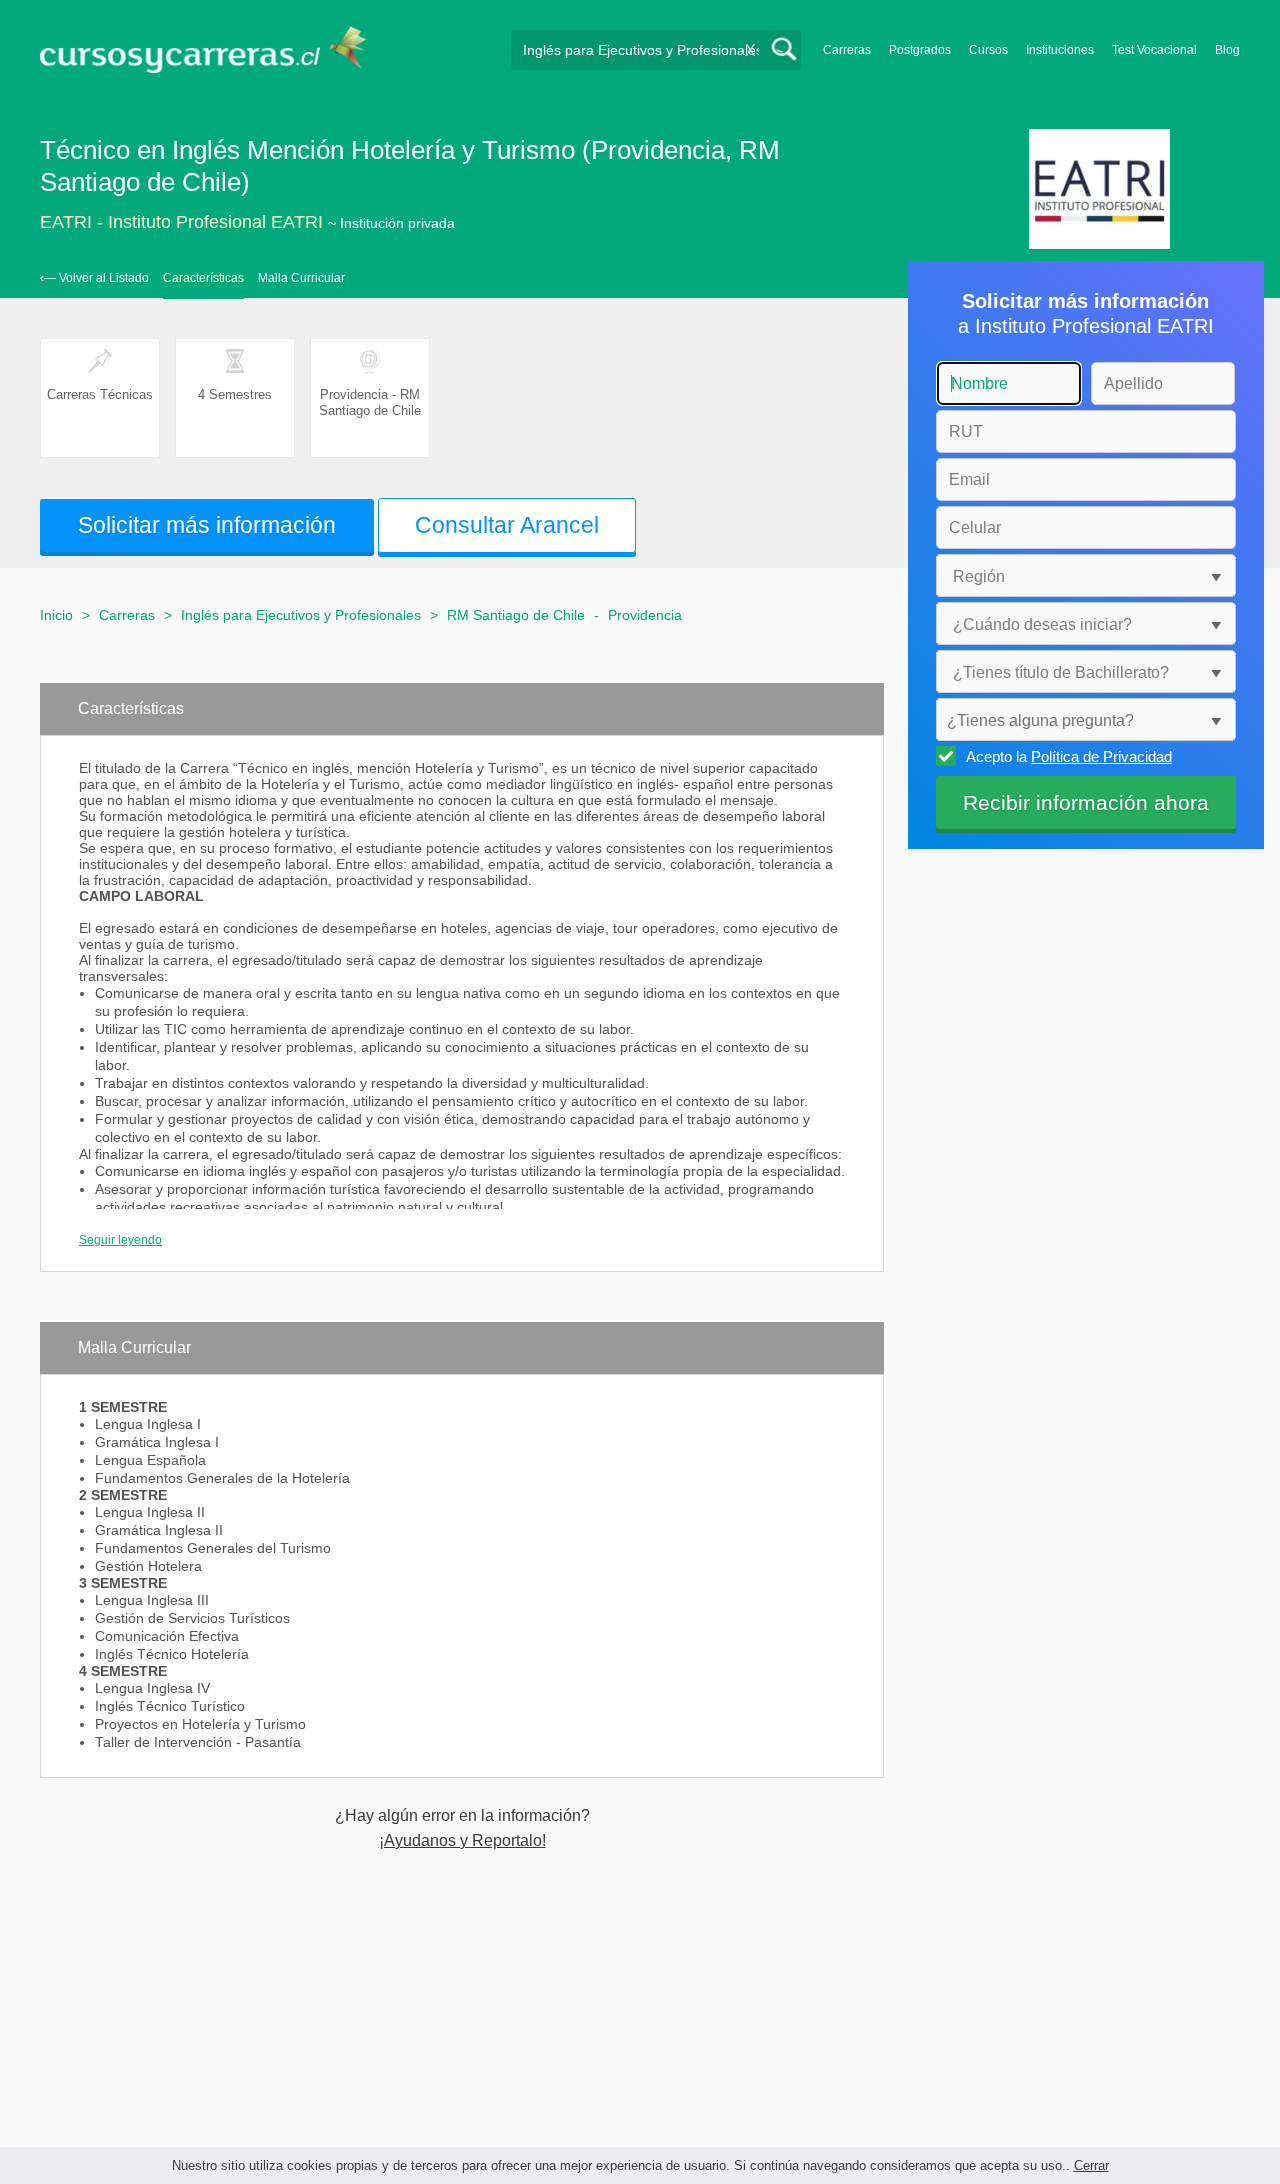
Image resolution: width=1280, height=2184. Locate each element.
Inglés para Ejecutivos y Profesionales (301, 615)
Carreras (847, 50)
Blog (1227, 50)
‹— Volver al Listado (94, 278)
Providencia (645, 615)
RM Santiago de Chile (516, 615)
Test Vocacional (1154, 50)
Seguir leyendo (120, 1240)
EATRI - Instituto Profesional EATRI (181, 222)
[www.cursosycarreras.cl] (215, 49)
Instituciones (1060, 50)
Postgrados (920, 50)
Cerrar (1091, 2165)
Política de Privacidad (1101, 756)
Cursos (988, 50)
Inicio (56, 615)
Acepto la (1069, 756)
